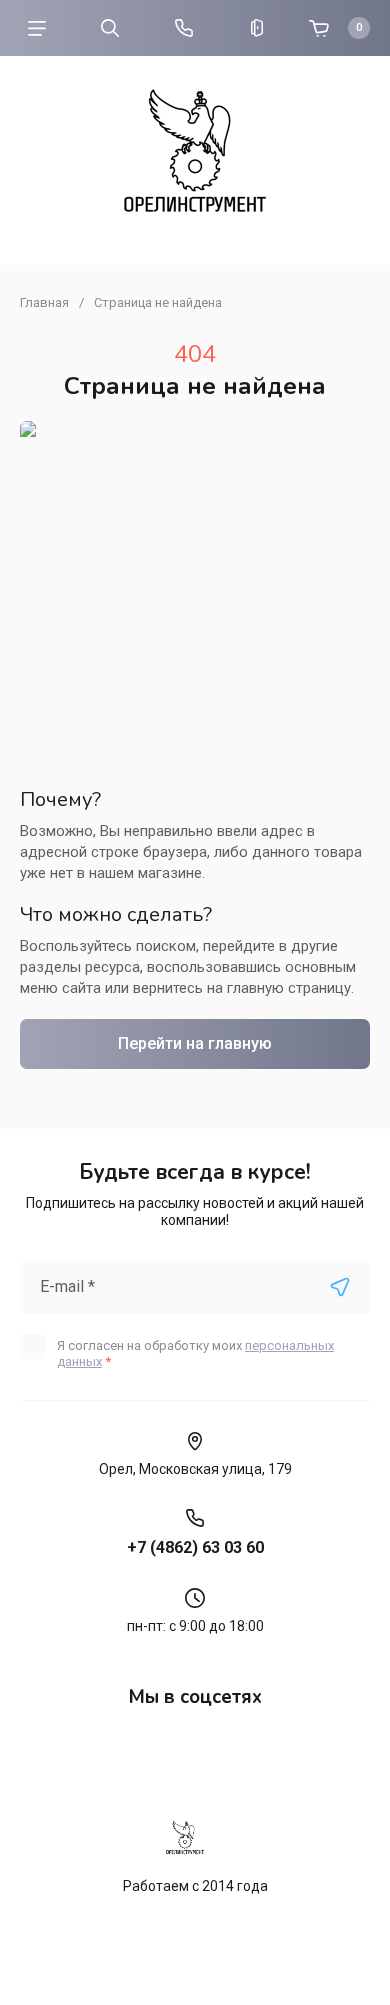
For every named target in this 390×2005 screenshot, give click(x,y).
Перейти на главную (195, 1043)
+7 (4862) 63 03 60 (195, 1547)
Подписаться (340, 1287)
